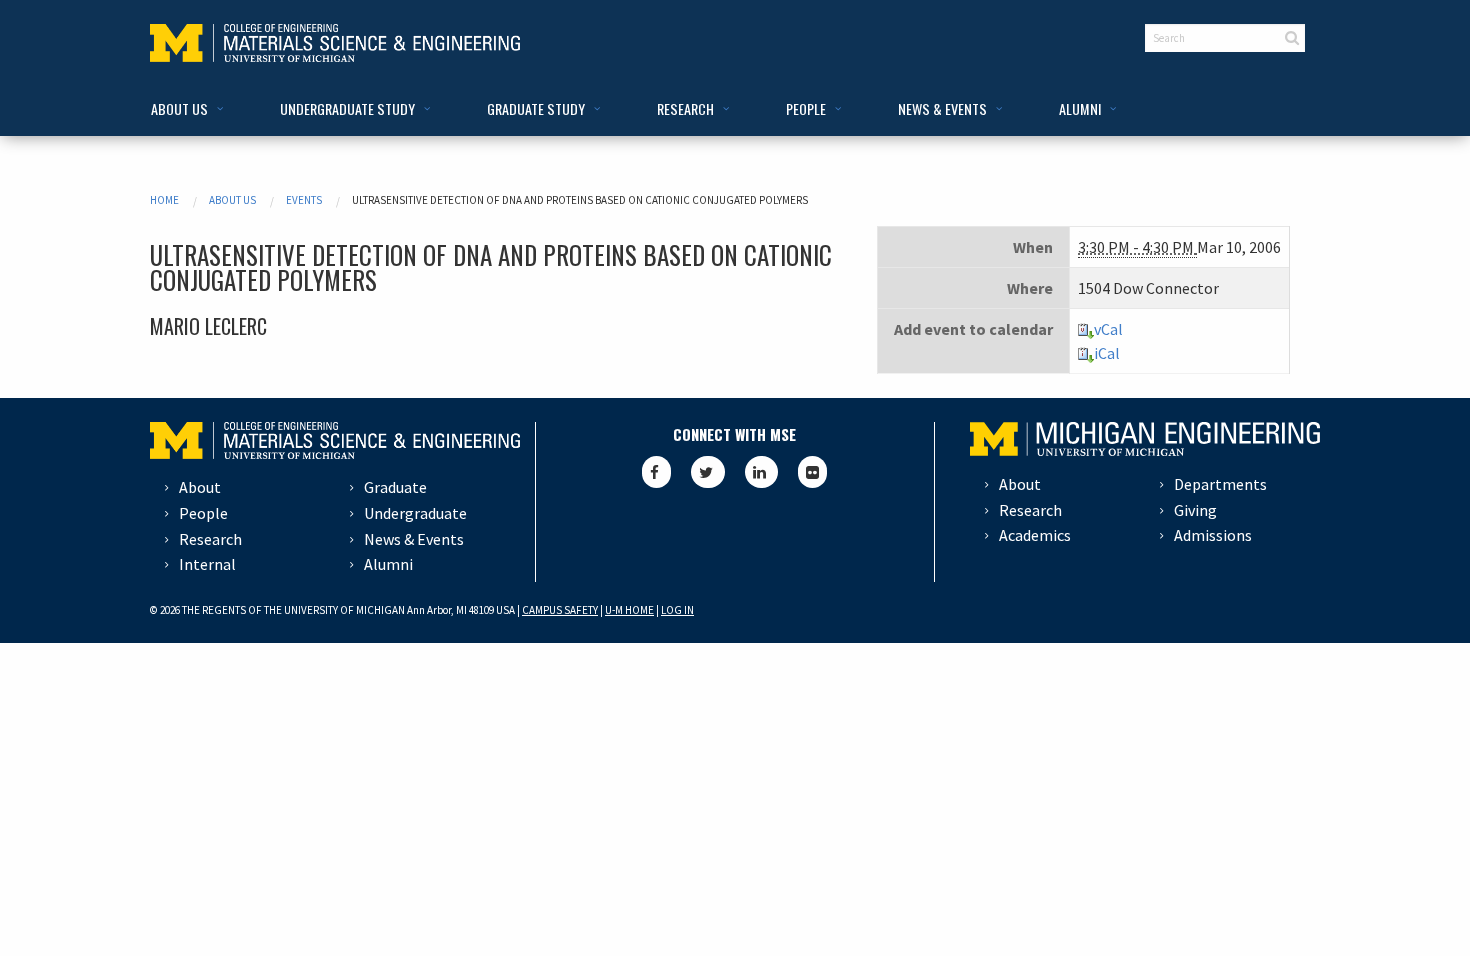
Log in (677, 610)
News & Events (414, 539)
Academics (1035, 535)
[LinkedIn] (761, 472)
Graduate (395, 487)
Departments (1220, 484)
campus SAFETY (560, 610)
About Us (232, 200)
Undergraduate (415, 513)
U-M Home (629, 610)
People (203, 513)
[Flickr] (812, 472)
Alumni (388, 564)
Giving (1195, 510)
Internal (207, 564)
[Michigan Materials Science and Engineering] (335, 41)
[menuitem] (183, 109)
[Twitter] (708, 472)
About (200, 487)
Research (210, 539)
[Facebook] (656, 472)
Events (304, 200)
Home (164, 200)
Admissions (1213, 535)
